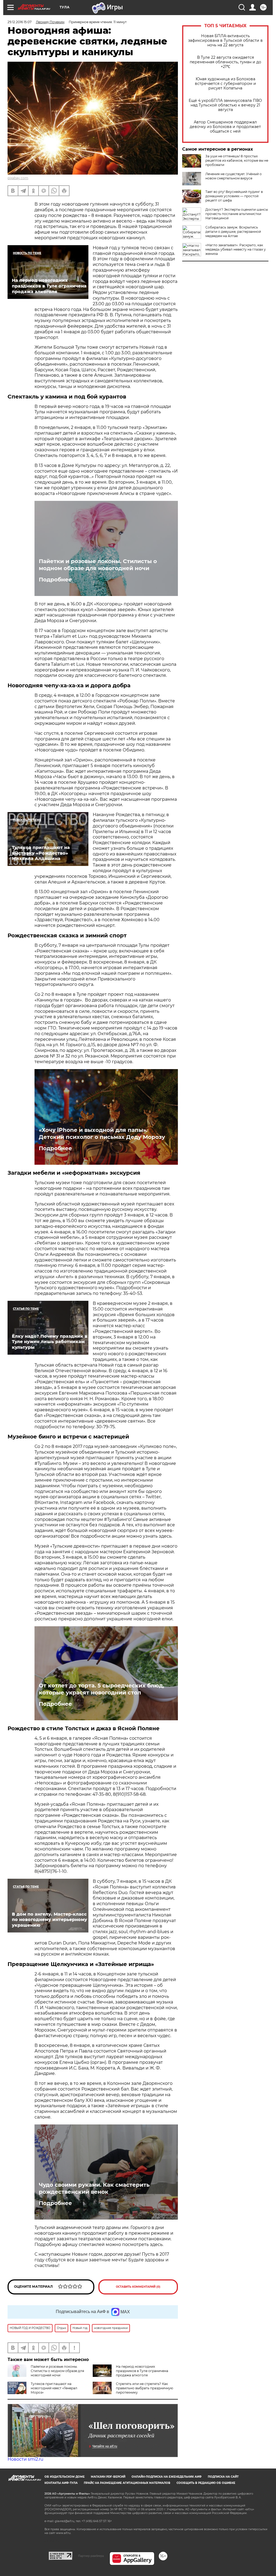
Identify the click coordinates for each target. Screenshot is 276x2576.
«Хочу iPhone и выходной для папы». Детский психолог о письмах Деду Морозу (102, 1133)
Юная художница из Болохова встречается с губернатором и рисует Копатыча (225, 84)
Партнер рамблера (91, 2556)
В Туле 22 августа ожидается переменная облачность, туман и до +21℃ (225, 62)
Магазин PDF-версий (108, 2477)
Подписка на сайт (223, 2477)
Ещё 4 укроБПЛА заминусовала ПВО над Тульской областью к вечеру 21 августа (225, 105)
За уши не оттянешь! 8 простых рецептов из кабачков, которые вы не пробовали (237, 160)
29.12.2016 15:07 (20, 22)
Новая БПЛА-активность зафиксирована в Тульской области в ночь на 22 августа (225, 41)
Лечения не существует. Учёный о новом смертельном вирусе (234, 176)
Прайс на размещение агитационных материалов (127, 2483)
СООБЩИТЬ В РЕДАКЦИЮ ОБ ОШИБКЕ (206, 2483)
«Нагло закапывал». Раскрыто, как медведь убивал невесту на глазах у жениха (236, 249)
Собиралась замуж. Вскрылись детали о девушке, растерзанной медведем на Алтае (233, 232)
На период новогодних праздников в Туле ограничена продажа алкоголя (142, 2371)
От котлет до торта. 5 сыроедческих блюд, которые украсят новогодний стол (101, 1689)
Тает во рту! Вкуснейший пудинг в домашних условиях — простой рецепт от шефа (234, 196)
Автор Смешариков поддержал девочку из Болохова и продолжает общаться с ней (225, 127)
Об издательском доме (65, 2477)
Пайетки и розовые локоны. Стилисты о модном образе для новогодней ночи (98, 565)
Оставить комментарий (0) (138, 2287)
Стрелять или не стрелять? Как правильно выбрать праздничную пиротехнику (144, 2388)
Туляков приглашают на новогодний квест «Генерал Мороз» (54, 2388)
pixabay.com (18, 178)
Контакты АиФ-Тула (61, 2483)
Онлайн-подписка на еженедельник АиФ (167, 2477)
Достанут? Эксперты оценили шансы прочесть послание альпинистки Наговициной (237, 214)
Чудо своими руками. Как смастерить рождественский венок (94, 2188)
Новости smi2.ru (25, 2459)
